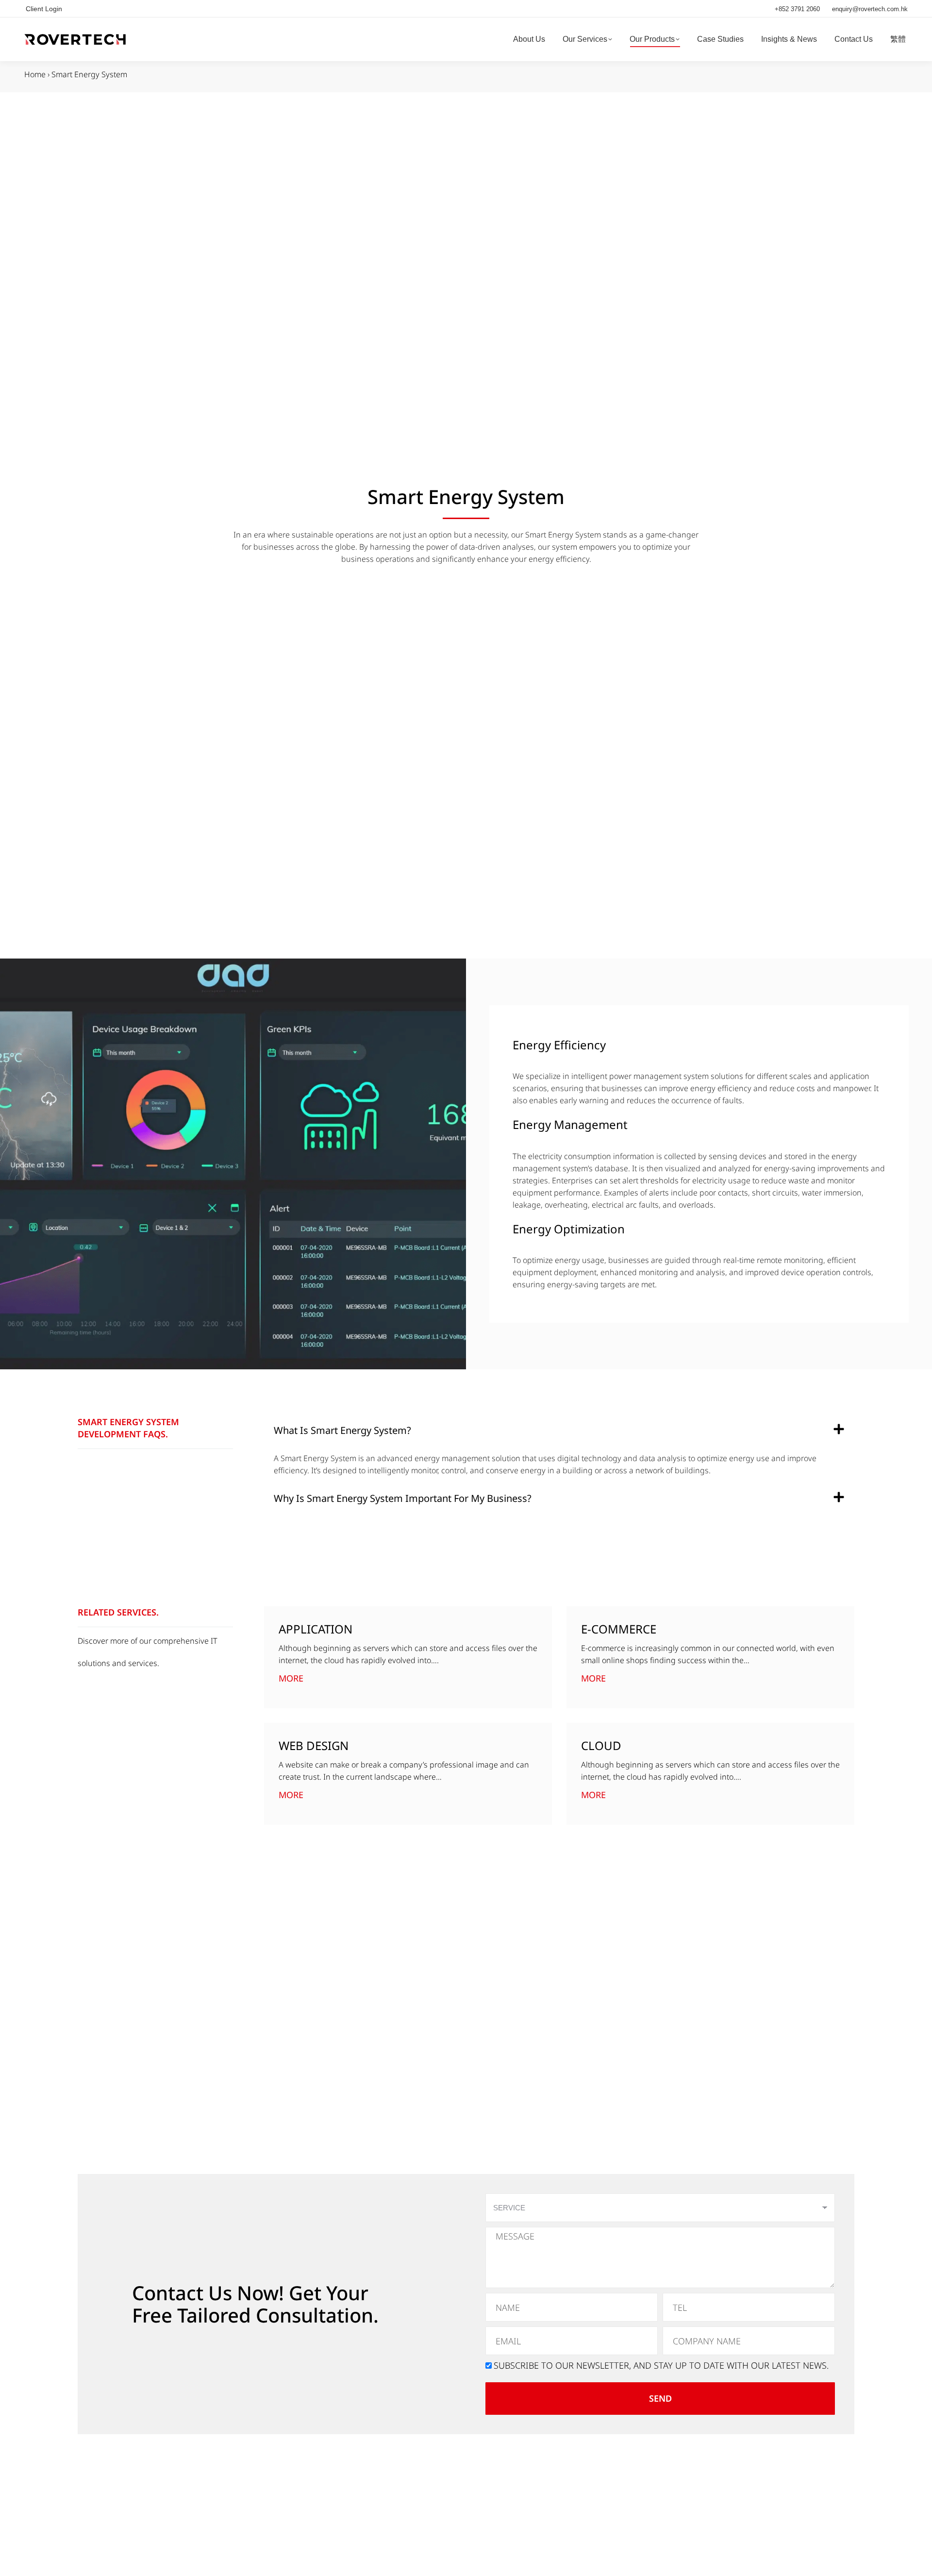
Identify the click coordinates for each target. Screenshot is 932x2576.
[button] (559, 1431)
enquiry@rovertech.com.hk (870, 9)
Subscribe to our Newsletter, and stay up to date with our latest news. (661, 2365)
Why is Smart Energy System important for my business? (403, 1498)
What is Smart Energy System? (342, 1430)
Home (35, 74)
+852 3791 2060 (797, 9)
